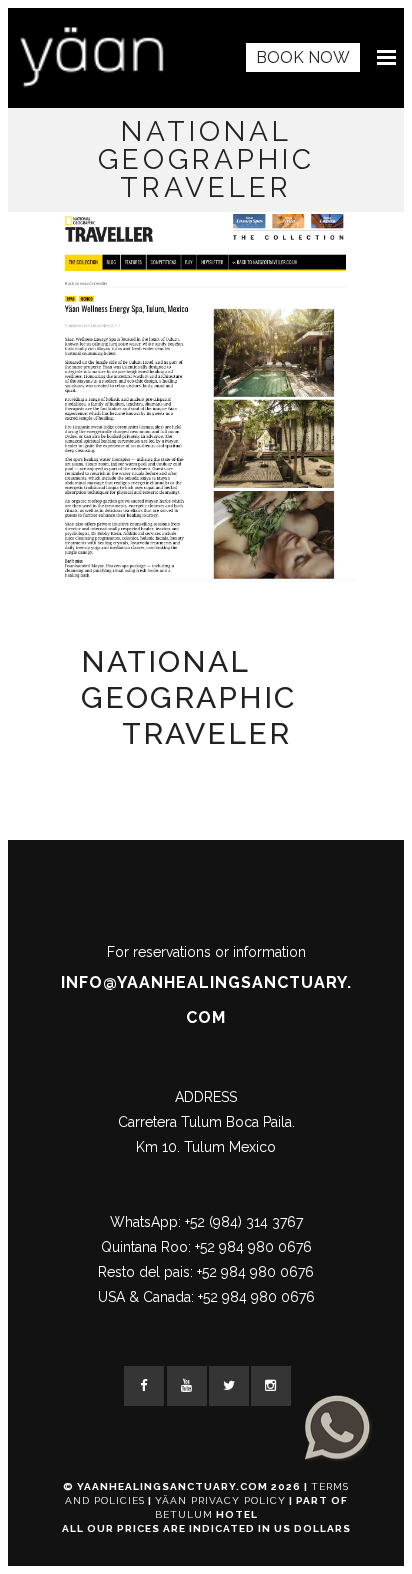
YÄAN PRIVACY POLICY (220, 1500)
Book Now (303, 57)
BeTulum (184, 1514)
